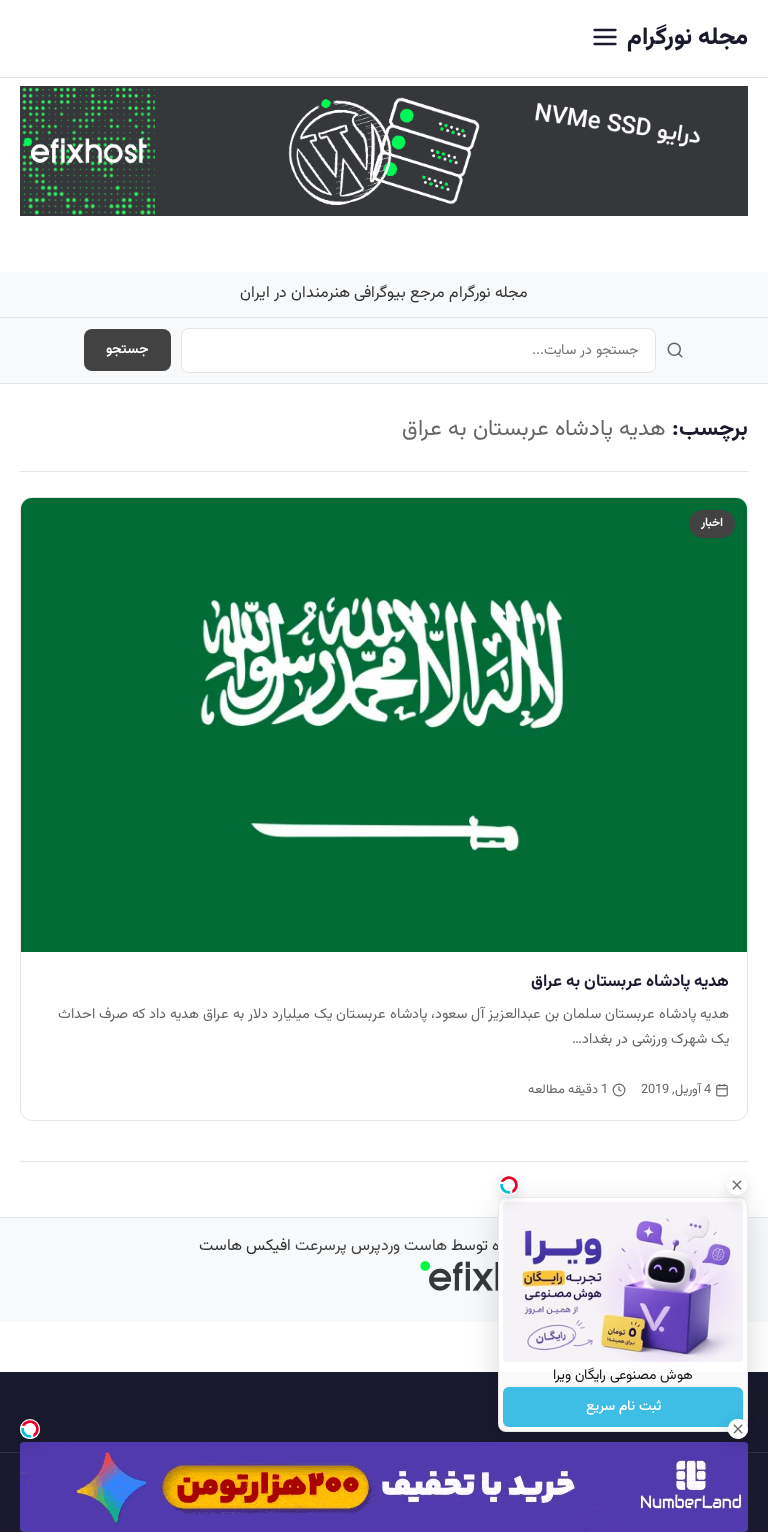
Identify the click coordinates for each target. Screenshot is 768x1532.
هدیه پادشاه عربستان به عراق (630, 982)
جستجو (127, 350)
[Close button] (737, 1185)
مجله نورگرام (687, 38)
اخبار (712, 523)
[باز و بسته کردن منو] (605, 38)
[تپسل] (30, 1429)
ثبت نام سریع (623, 1407)
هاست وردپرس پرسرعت (371, 1246)
